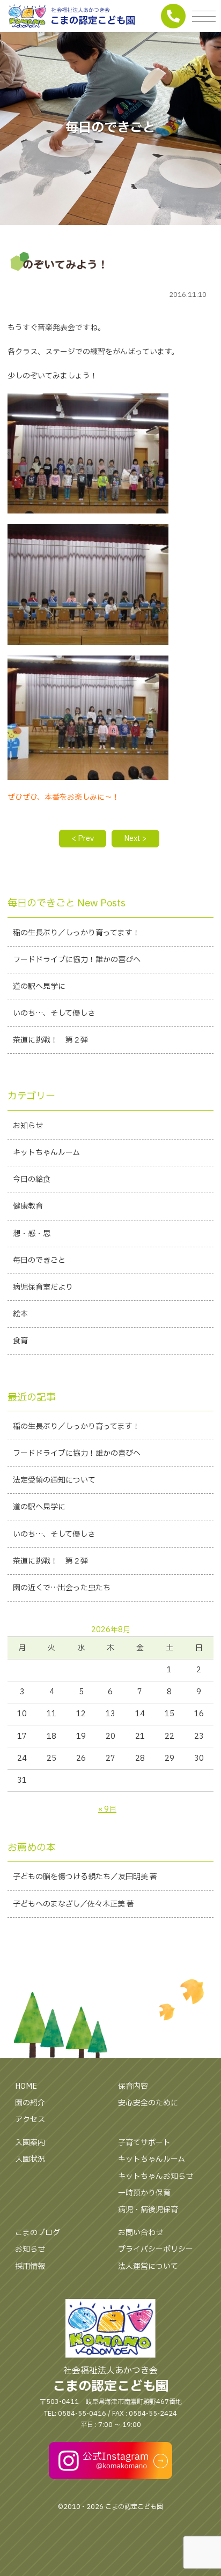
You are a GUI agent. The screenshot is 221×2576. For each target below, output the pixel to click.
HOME (26, 2086)
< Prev (83, 839)
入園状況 (30, 2159)
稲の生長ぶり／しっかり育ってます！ (76, 933)
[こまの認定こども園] (110, 16)
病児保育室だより (43, 1287)
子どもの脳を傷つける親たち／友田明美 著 (85, 1877)
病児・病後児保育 (148, 2210)
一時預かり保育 (144, 2193)
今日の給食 (32, 1179)
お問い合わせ (141, 2233)
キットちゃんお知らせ (156, 2176)
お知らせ (28, 1126)
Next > (135, 839)
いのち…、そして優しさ (54, 1013)
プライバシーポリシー (156, 2249)
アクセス (30, 2120)
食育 (20, 1341)
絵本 (20, 1314)
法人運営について (148, 2266)
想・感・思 (32, 1234)
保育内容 (133, 2086)
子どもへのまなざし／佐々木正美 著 (73, 1904)
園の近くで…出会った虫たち (62, 1588)
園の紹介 (30, 2103)
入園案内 (30, 2143)
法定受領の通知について (54, 1480)
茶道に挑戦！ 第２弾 (50, 1040)
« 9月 (107, 1809)
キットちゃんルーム (46, 1153)
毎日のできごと (39, 1260)
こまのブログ (38, 2233)
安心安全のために (148, 2103)
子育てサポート (144, 2143)
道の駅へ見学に (39, 987)
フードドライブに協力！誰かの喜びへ (77, 960)
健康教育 (28, 1206)
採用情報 (30, 2266)
